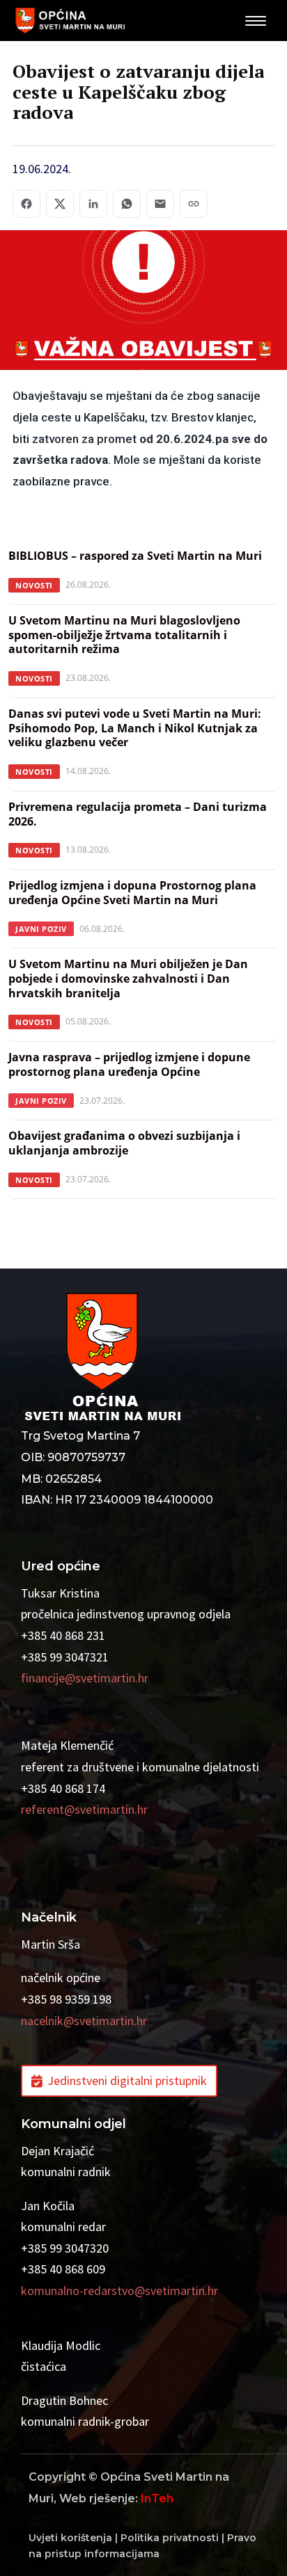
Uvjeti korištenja (70, 2538)
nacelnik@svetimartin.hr (84, 2021)
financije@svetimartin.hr (85, 1678)
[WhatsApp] (127, 204)
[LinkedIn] (93, 204)
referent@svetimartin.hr (84, 1809)
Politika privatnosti (170, 2538)
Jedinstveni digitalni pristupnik (127, 2080)
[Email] (160, 204)
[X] (60, 204)
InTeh (157, 2498)
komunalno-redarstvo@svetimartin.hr (119, 2291)
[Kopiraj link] (194, 204)
